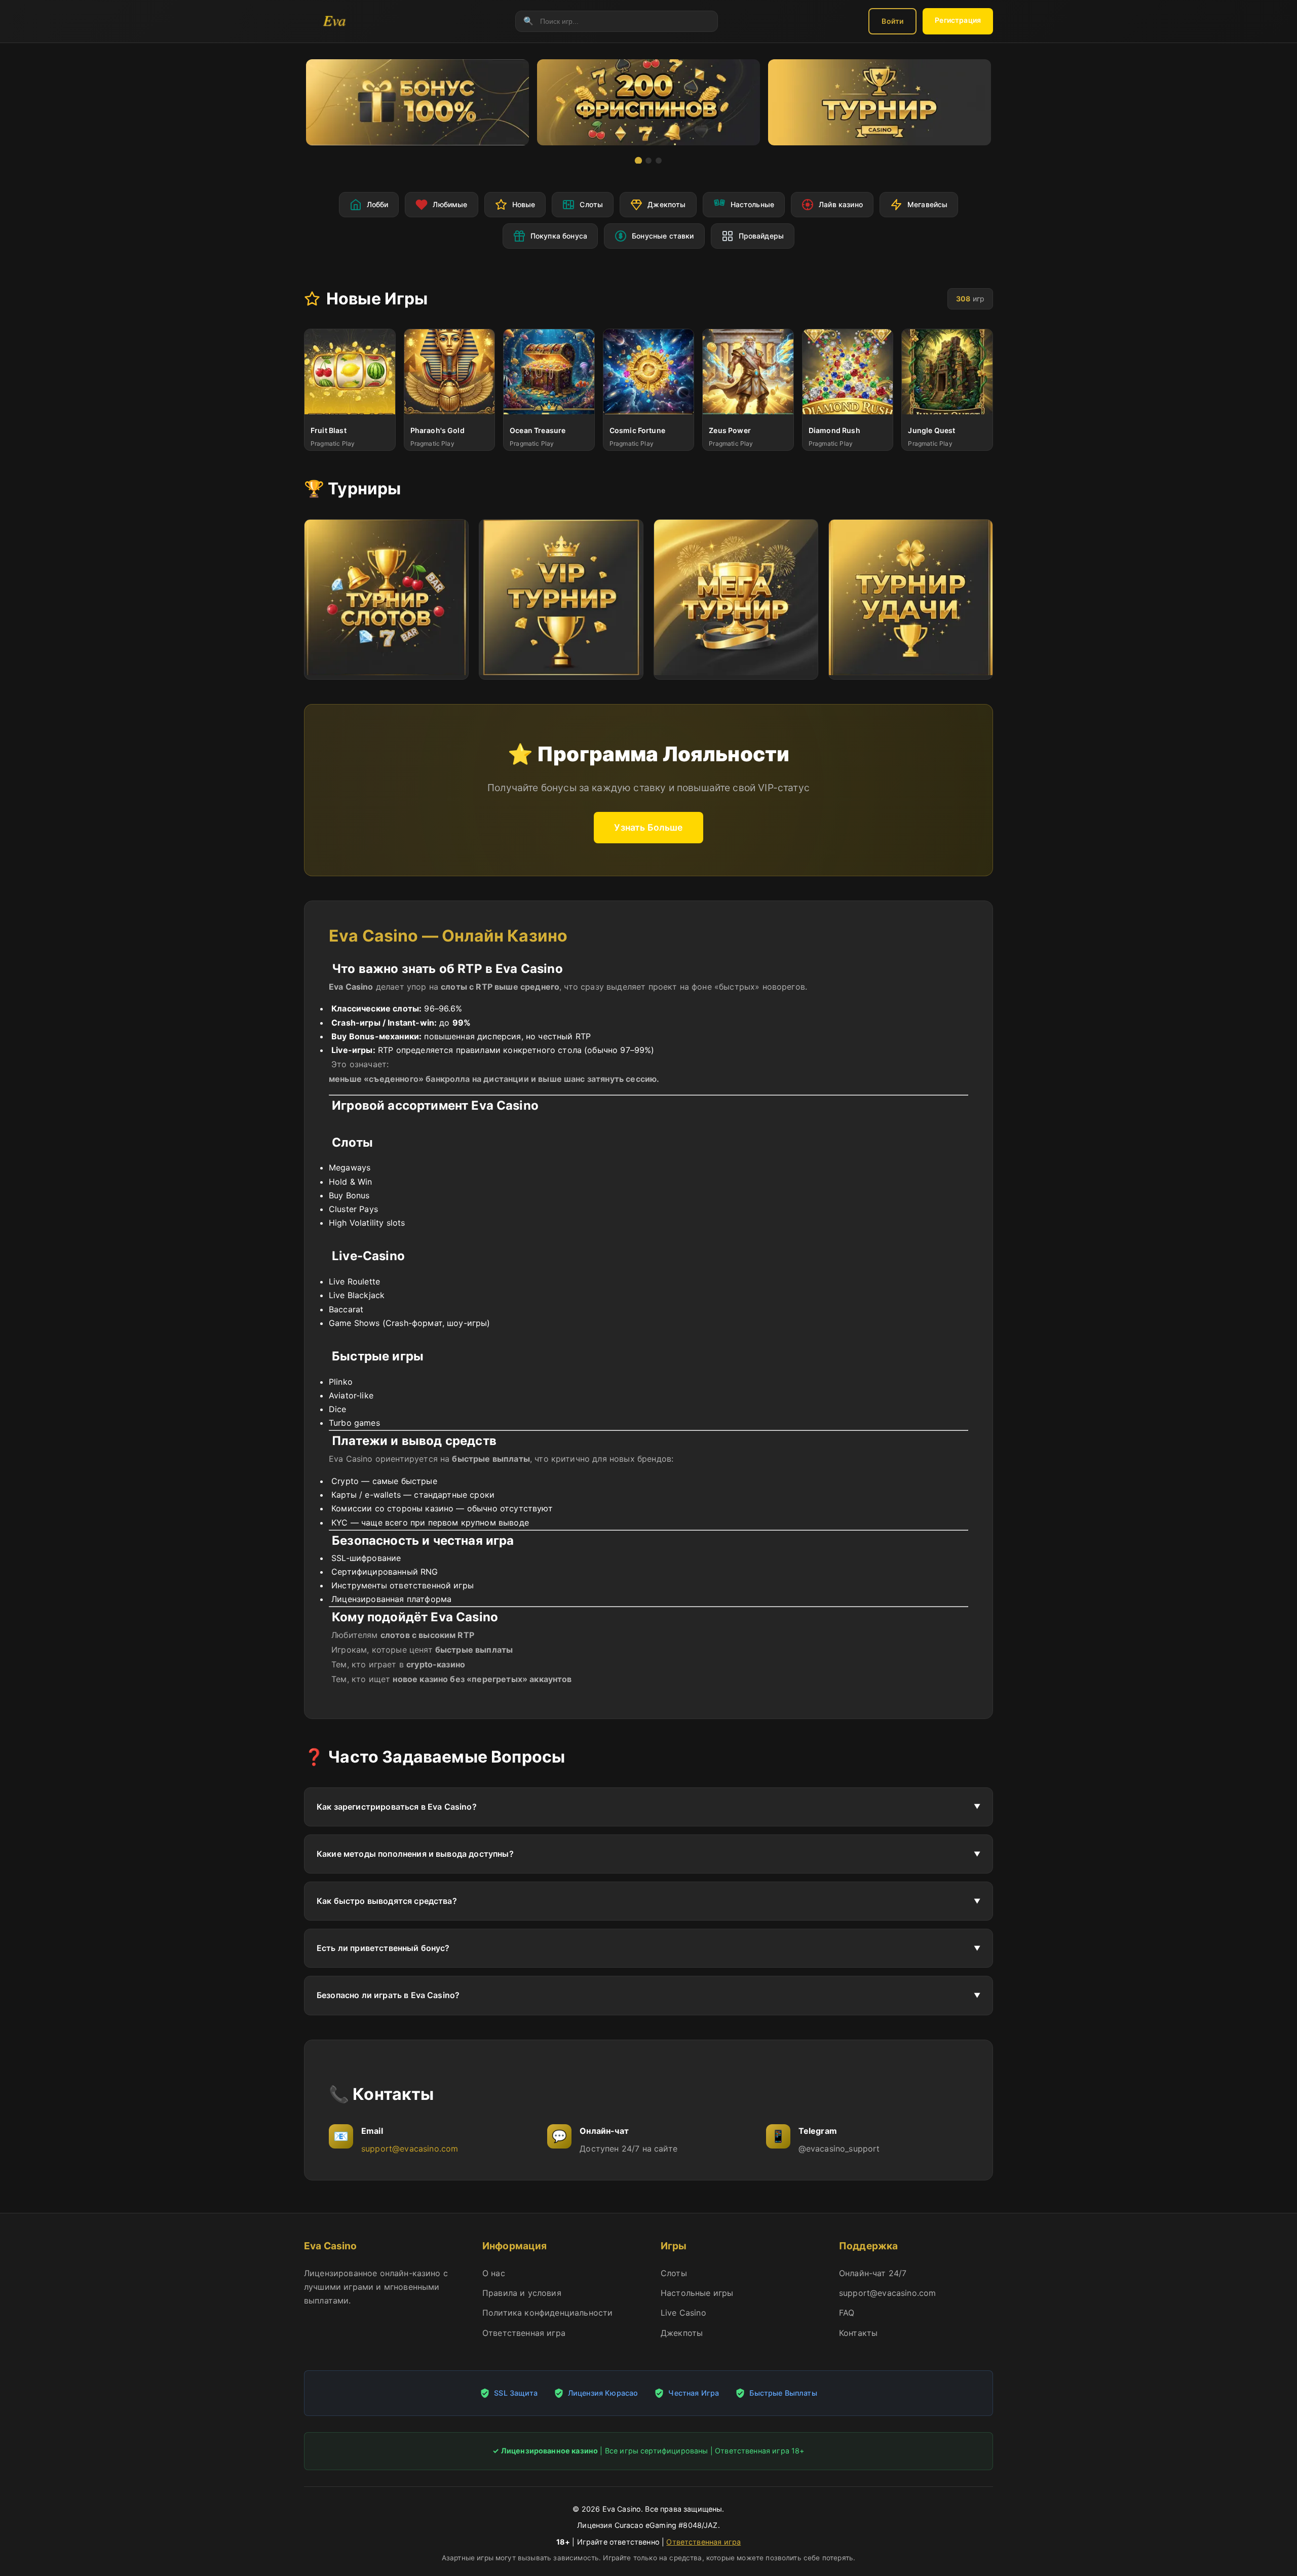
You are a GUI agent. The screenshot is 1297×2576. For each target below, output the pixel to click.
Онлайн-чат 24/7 (873, 2273)
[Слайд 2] (648, 161)
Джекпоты (682, 2333)
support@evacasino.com (410, 2149)
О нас (494, 2273)
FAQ (847, 2313)
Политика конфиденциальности (547, 2313)
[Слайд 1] (638, 161)
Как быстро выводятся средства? (387, 1901)
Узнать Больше (648, 827)
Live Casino (683, 2313)
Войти (892, 21)
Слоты (674, 2273)
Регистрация (958, 20)
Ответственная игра (524, 2333)
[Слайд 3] (659, 161)
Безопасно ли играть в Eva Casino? (388, 1995)
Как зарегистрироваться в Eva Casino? (397, 1807)
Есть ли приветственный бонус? (383, 1948)
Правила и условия (522, 2293)
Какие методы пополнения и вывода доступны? (415, 1854)
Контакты (858, 2333)
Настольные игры (697, 2293)
